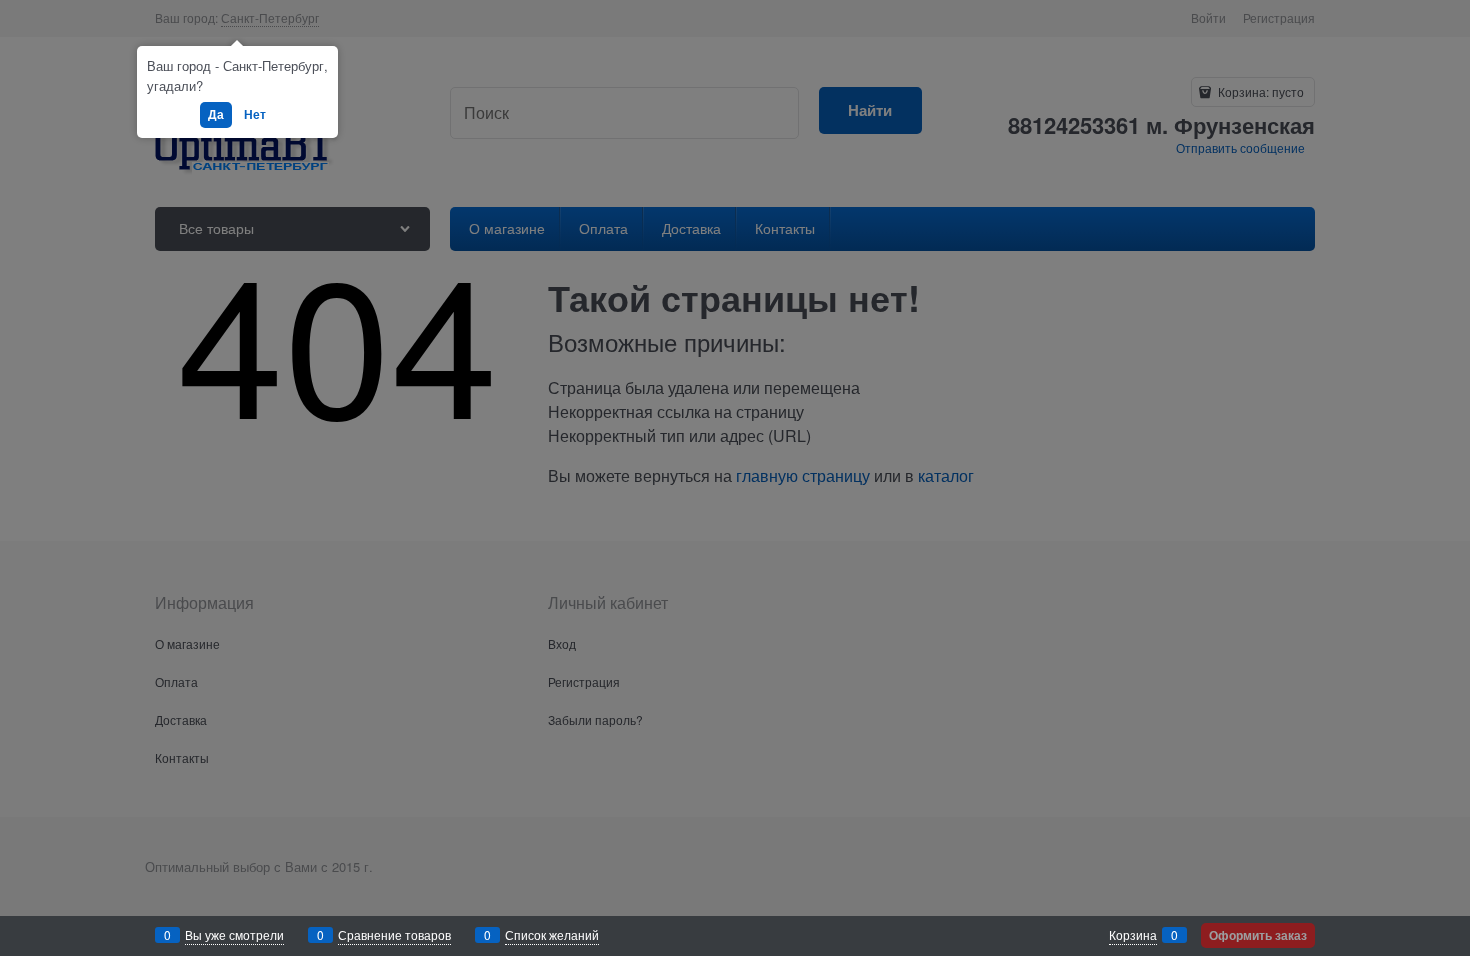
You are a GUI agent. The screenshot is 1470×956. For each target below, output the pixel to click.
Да (216, 114)
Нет (255, 114)
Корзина (1133, 934)
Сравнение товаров (394, 934)
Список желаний (552, 934)
